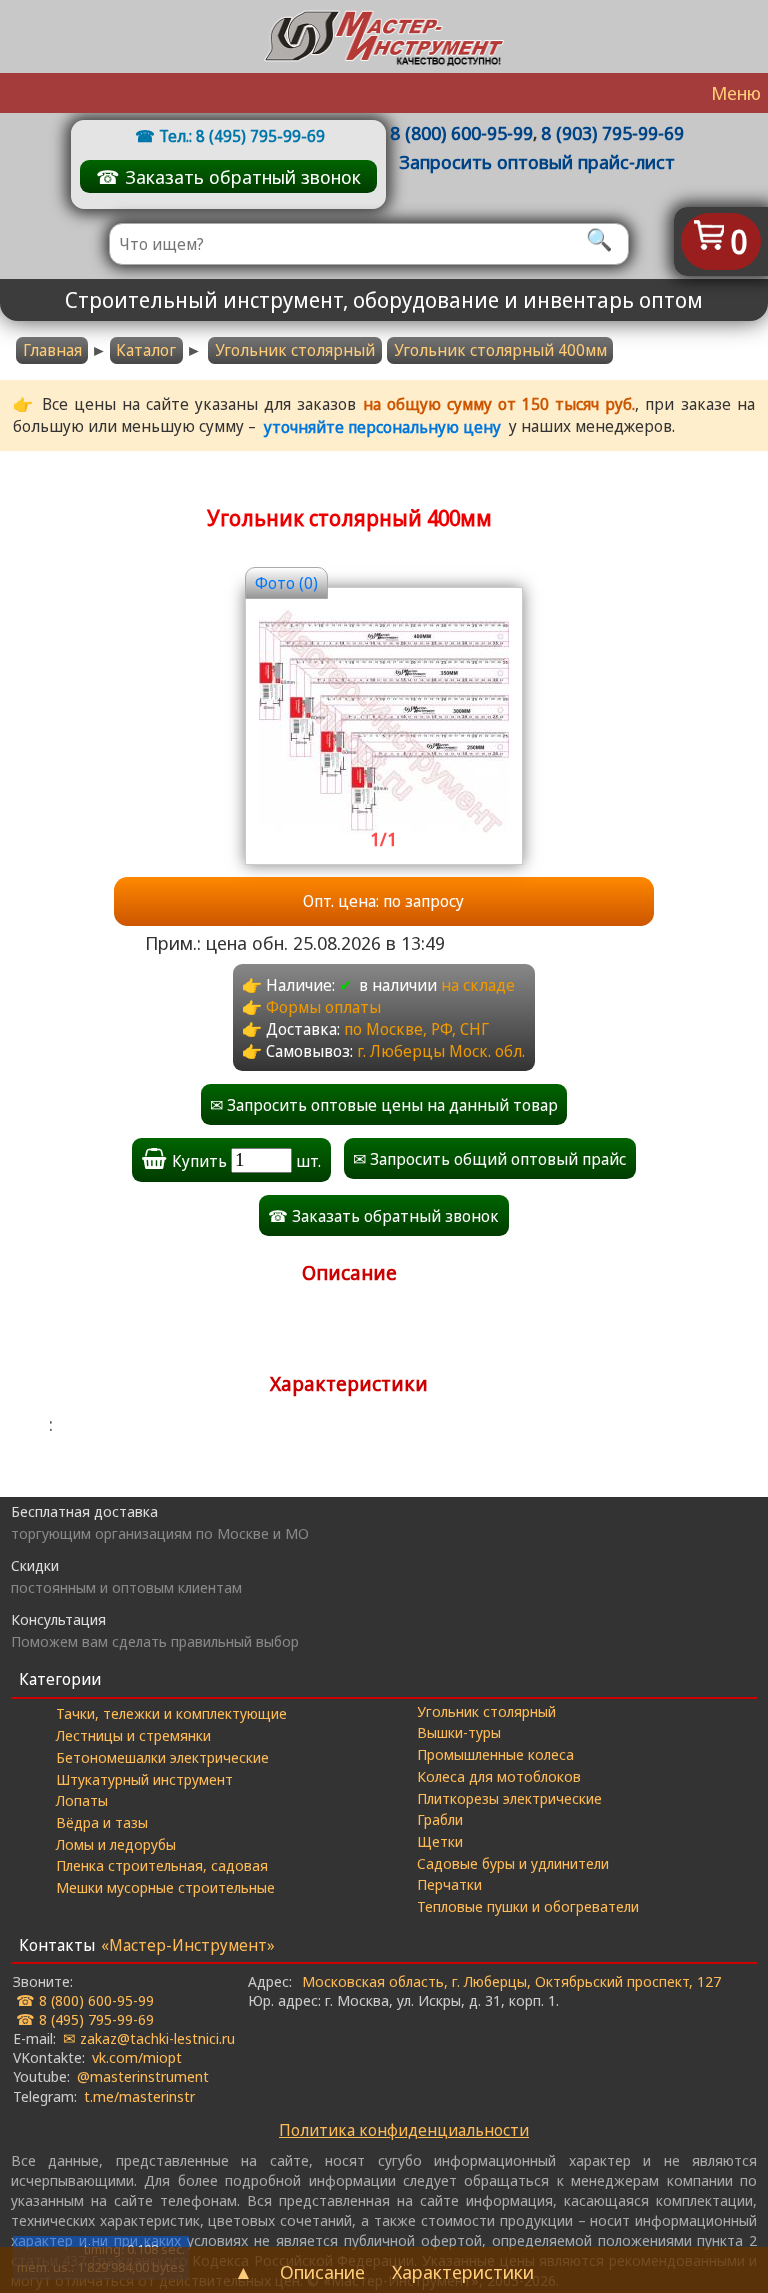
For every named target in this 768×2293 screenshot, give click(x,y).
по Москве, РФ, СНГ (416, 1029)
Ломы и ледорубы (116, 1844)
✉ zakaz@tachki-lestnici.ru (149, 2038)
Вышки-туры (459, 1732)
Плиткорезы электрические (509, 1798)
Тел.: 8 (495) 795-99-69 (242, 136)
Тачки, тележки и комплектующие (171, 1713)
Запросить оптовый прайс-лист (537, 161)
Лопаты (82, 1800)
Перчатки (449, 1884)
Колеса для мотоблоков (499, 1776)
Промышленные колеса (495, 1754)
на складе (478, 985)
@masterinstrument (143, 2076)
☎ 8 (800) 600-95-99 (85, 2000)
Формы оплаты (323, 1007)
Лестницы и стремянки (133, 1735)
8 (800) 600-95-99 (461, 132)
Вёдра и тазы (102, 1822)
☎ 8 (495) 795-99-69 (85, 2019)
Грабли (440, 1819)
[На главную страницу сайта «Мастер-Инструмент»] (384, 36)
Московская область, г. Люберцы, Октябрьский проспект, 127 (511, 1981)
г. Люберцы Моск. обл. (441, 1051)
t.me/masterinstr (139, 2096)
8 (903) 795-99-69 (612, 132)
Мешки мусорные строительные (165, 1887)
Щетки (440, 1841)
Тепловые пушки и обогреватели (528, 1906)
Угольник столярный (295, 350)
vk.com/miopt (137, 2057)
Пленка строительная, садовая (162, 1865)
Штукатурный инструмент (144, 1779)
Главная (52, 350)
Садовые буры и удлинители (513, 1863)
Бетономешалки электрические (162, 1757)
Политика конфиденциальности (404, 2130)
